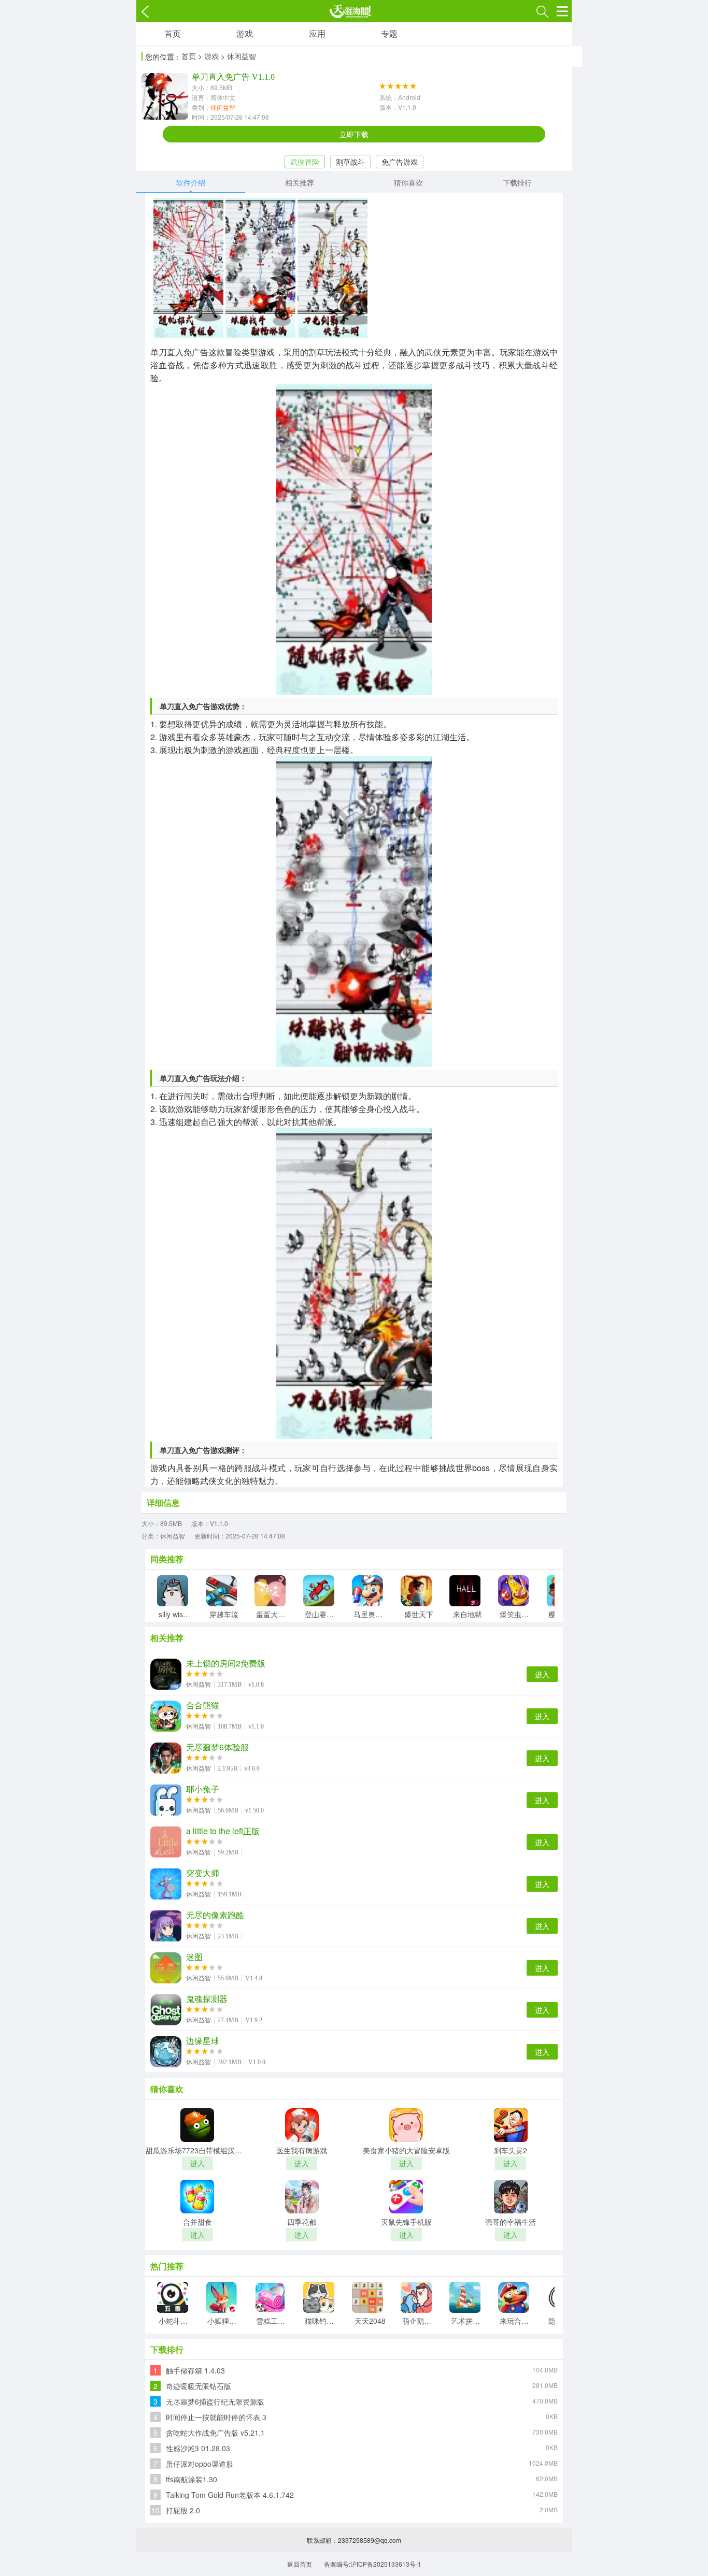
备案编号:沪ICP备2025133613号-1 (373, 2564)
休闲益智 (223, 107)
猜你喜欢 (408, 182)
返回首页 (300, 2564)
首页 (173, 33)
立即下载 (354, 134)
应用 (317, 33)
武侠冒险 (305, 162)
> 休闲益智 (238, 56)
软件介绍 (191, 182)
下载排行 (517, 182)
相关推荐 (300, 182)
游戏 (245, 33)
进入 (542, 1674)
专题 (389, 33)
